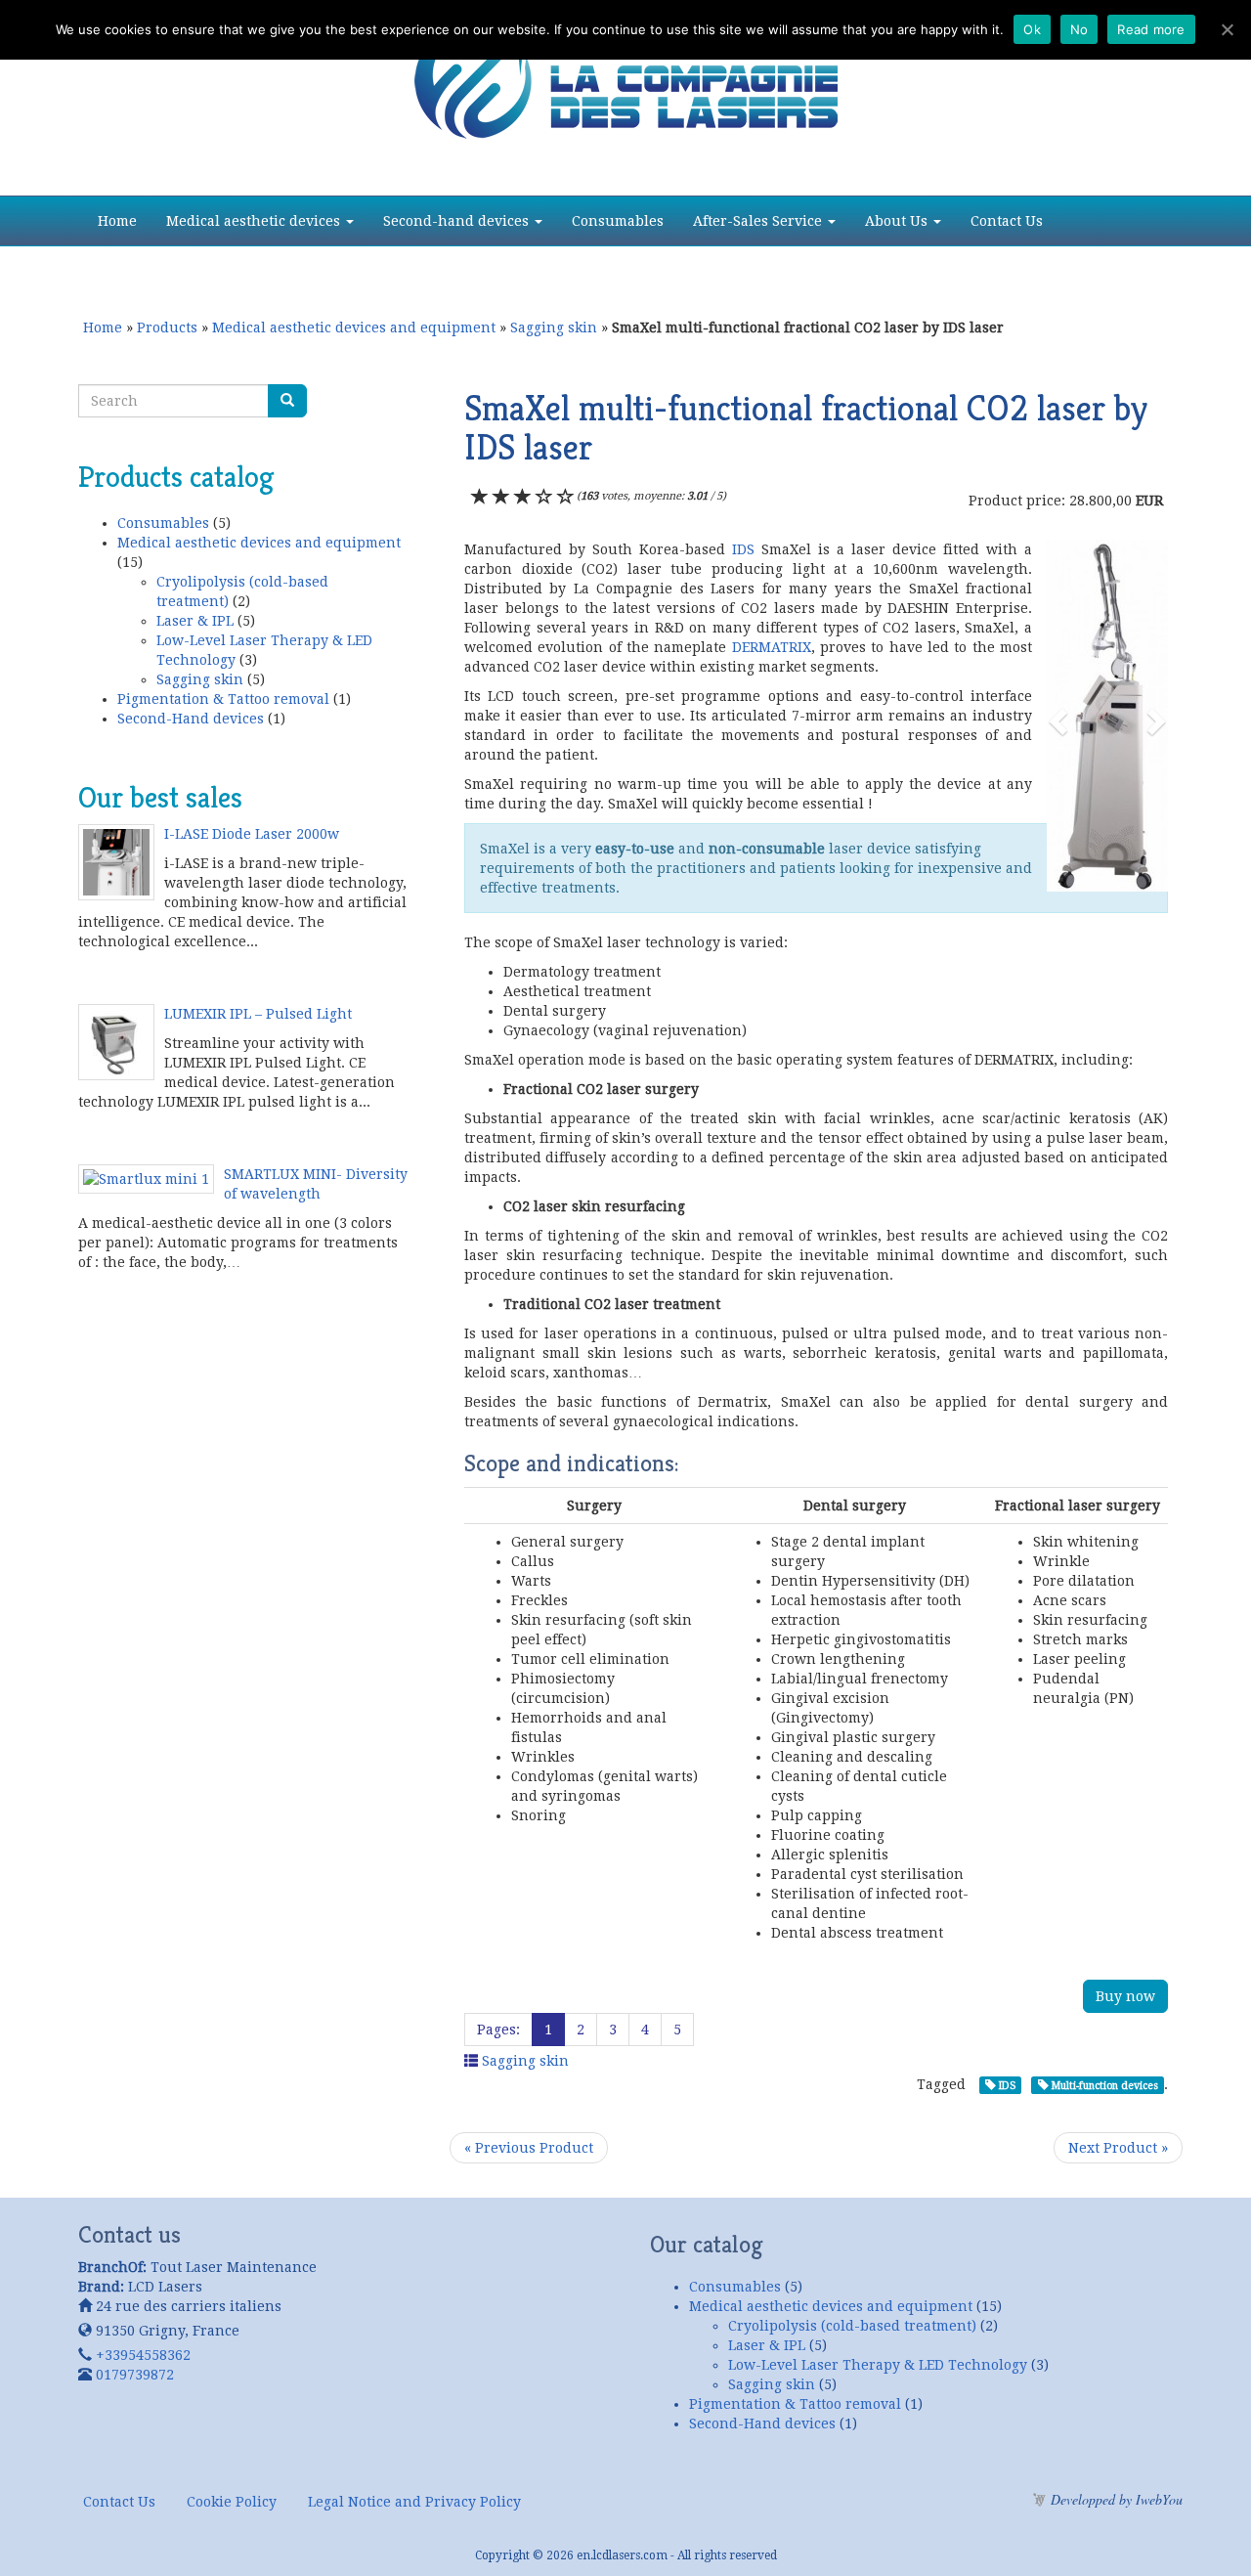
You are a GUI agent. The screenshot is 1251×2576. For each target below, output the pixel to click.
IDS (740, 549)
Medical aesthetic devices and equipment (354, 327)
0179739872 (135, 2375)
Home (117, 221)
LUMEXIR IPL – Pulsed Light (258, 1014)
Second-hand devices (458, 221)
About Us (898, 221)
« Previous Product (529, 2148)
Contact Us (1007, 221)
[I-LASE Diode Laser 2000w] (121, 867)
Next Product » (1118, 2148)
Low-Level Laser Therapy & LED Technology (878, 2365)
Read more (1151, 29)
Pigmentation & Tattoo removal (223, 699)
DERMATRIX (768, 647)
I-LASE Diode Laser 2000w (252, 834)
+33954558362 (143, 2355)
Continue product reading (293, 978)
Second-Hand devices (191, 719)
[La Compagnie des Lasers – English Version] (625, 73)
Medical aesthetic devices (255, 221)
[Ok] (1227, 29)
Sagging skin (554, 327)
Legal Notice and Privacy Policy (414, 2502)
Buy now (1125, 1996)
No (1079, 29)
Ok (1032, 29)
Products (167, 327)
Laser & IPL (195, 621)
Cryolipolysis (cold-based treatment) (852, 2326)
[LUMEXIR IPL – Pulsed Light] (121, 1047)
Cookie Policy (232, 2502)
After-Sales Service (759, 221)
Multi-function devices (1103, 2086)
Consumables (618, 221)
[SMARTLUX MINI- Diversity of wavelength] (151, 1184)
